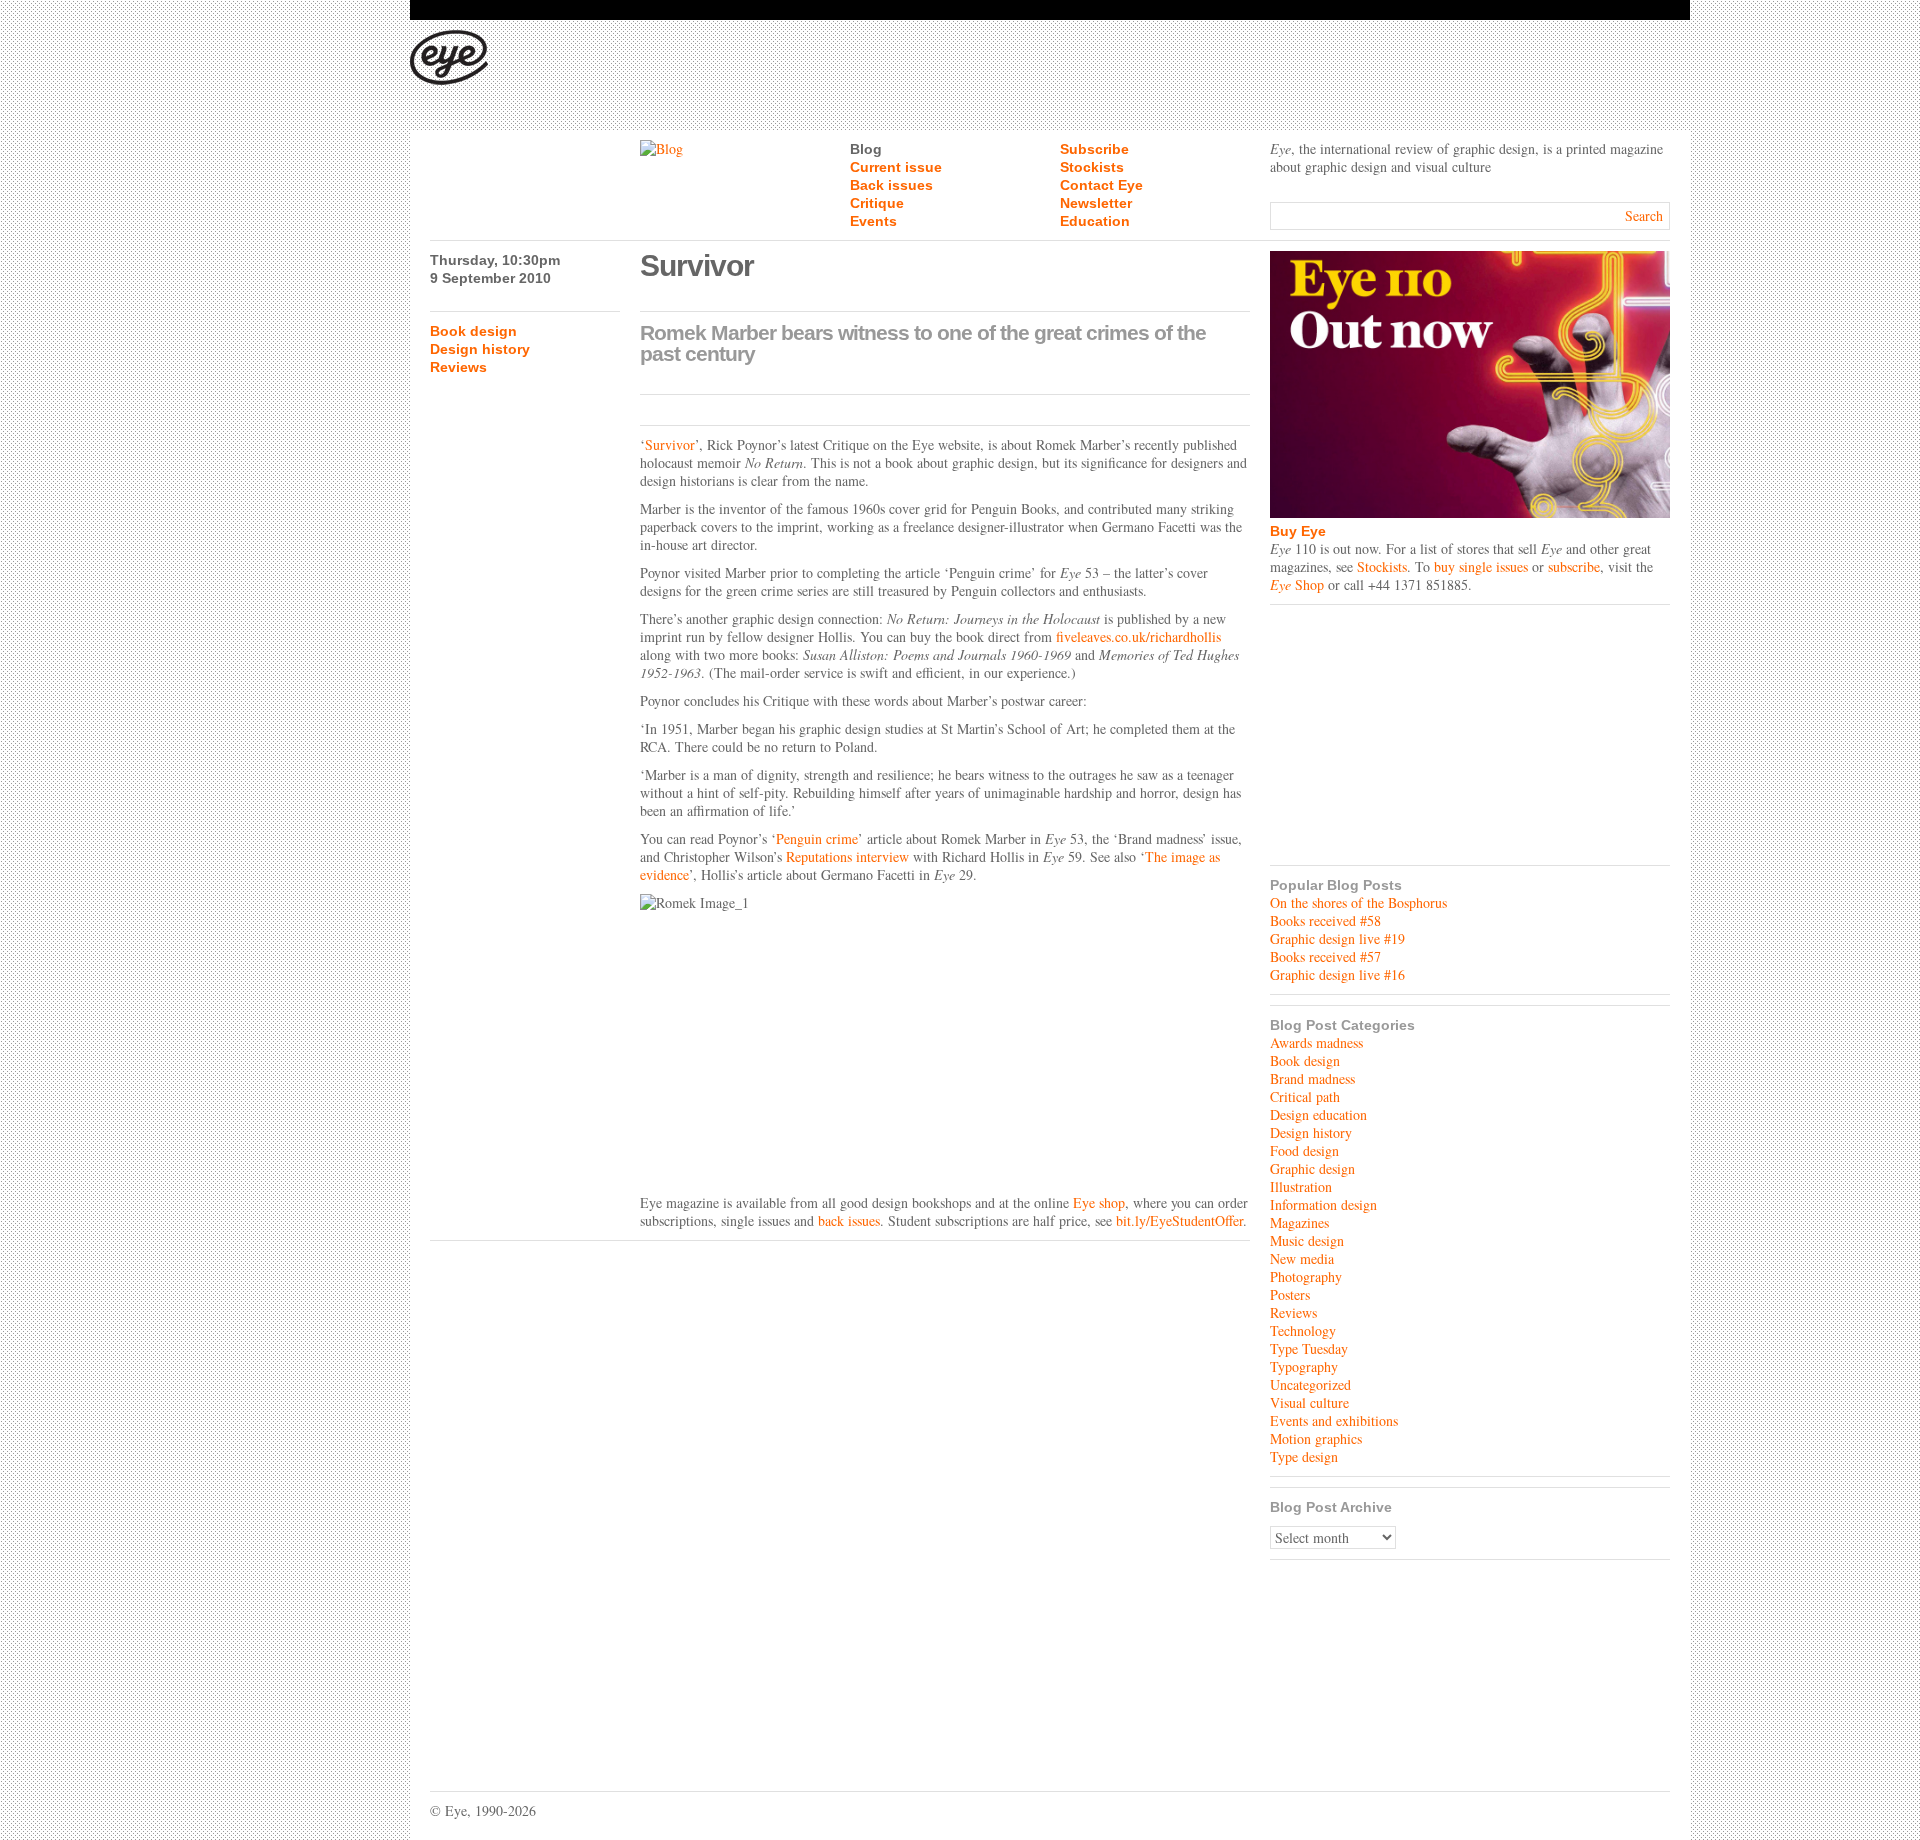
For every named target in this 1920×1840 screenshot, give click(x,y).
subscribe (1574, 566)
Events (873, 221)
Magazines (1299, 1222)
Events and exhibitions (1334, 1420)
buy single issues (1481, 566)
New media (1302, 1258)
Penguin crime (817, 838)
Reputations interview (847, 856)
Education (1095, 221)
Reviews (458, 367)
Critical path (1305, 1096)
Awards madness (1316, 1042)
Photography (1306, 1276)
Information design (1323, 1204)
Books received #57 (1325, 956)
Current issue (896, 167)
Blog (866, 149)
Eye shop (1099, 1202)
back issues (849, 1220)
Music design (1307, 1240)
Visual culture (1309, 1402)
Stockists (1092, 167)
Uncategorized (1310, 1384)
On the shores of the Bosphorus (1358, 902)
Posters (1290, 1294)
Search (1644, 215)
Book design (473, 331)
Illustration (1301, 1186)
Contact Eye (1101, 185)
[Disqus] (840, 1501)
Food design (1304, 1150)
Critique (877, 203)
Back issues (891, 185)
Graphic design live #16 (1337, 974)
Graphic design (1312, 1168)
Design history (480, 349)
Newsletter (1096, 203)
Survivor (670, 444)
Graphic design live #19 (1337, 938)
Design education (1318, 1114)
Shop (1297, 584)
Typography (1304, 1366)
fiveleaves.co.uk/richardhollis (1138, 636)
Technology (1303, 1330)
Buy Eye (1298, 531)
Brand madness (1312, 1078)
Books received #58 (1325, 920)
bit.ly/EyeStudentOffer (1179, 1220)
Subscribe (1094, 149)
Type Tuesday (1309, 1348)
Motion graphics (1316, 1438)
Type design (1304, 1456)
